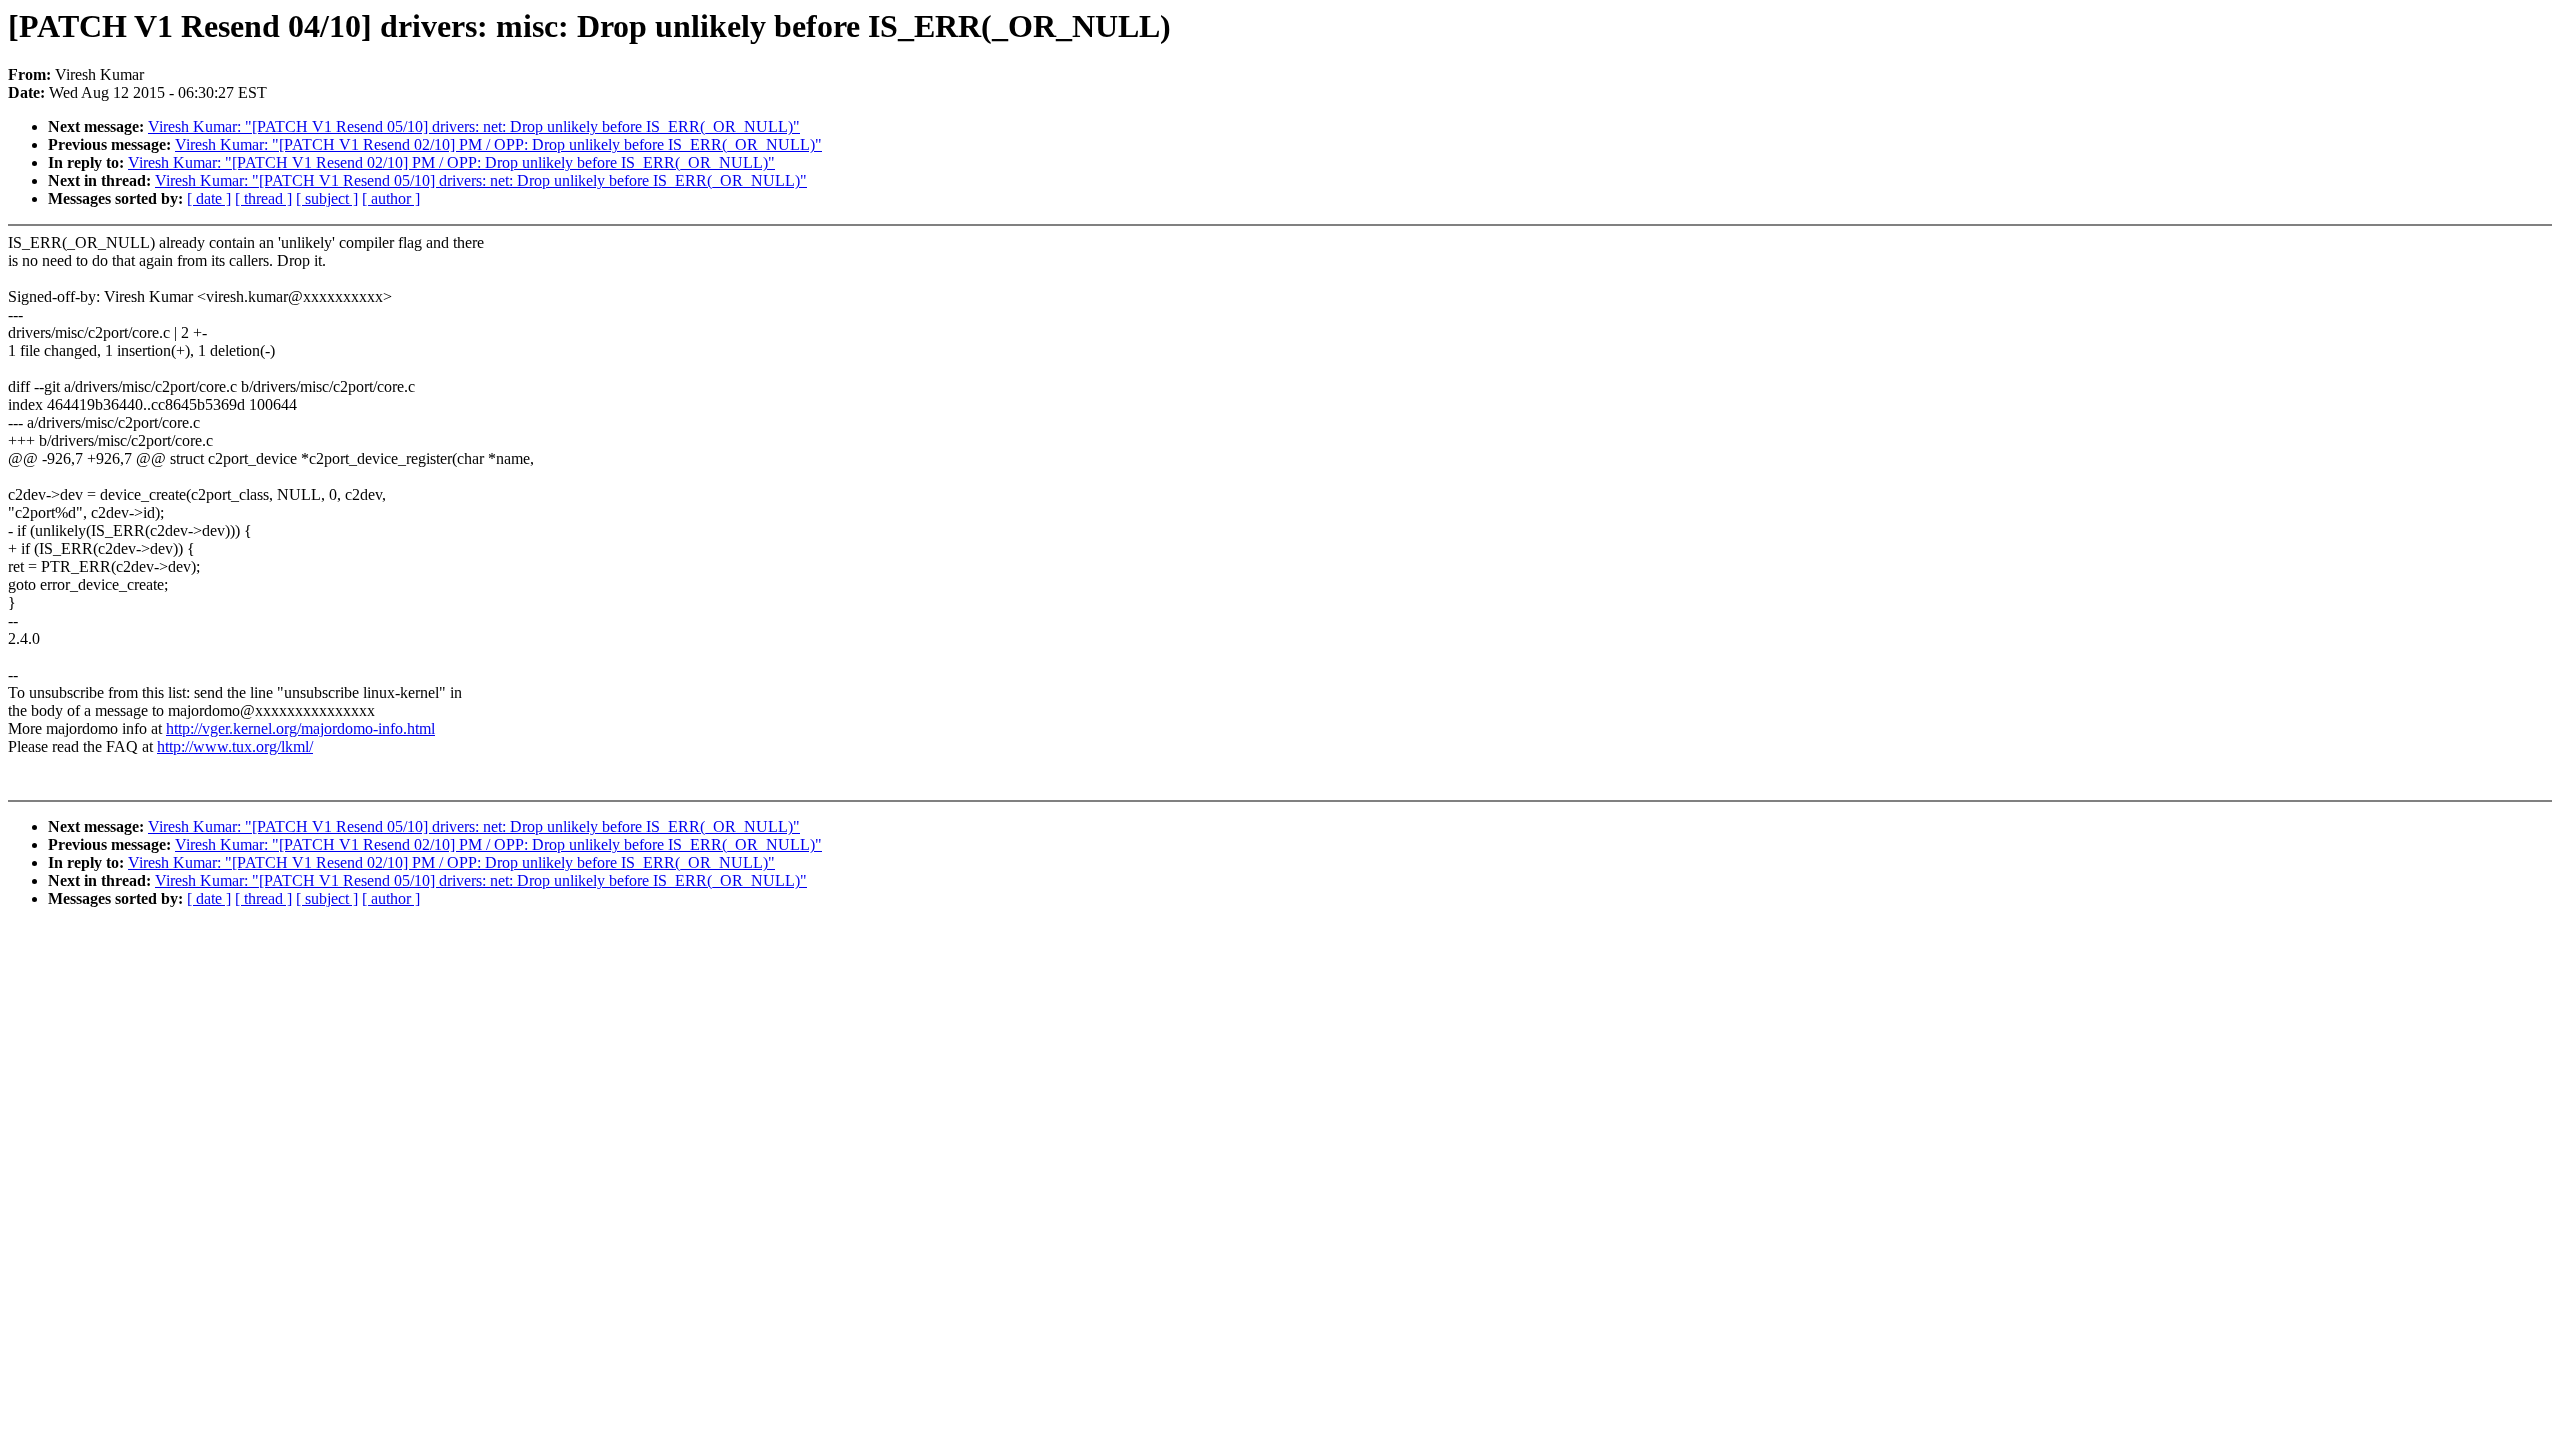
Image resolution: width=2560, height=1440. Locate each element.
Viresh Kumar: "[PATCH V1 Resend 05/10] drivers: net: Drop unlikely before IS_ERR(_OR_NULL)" (474, 126)
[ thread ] (263, 198)
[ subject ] (327, 198)
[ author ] (391, 198)
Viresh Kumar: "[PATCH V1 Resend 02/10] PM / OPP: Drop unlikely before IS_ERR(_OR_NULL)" (498, 144)
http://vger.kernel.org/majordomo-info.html (300, 728)
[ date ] (209, 198)
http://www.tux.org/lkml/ (235, 746)
